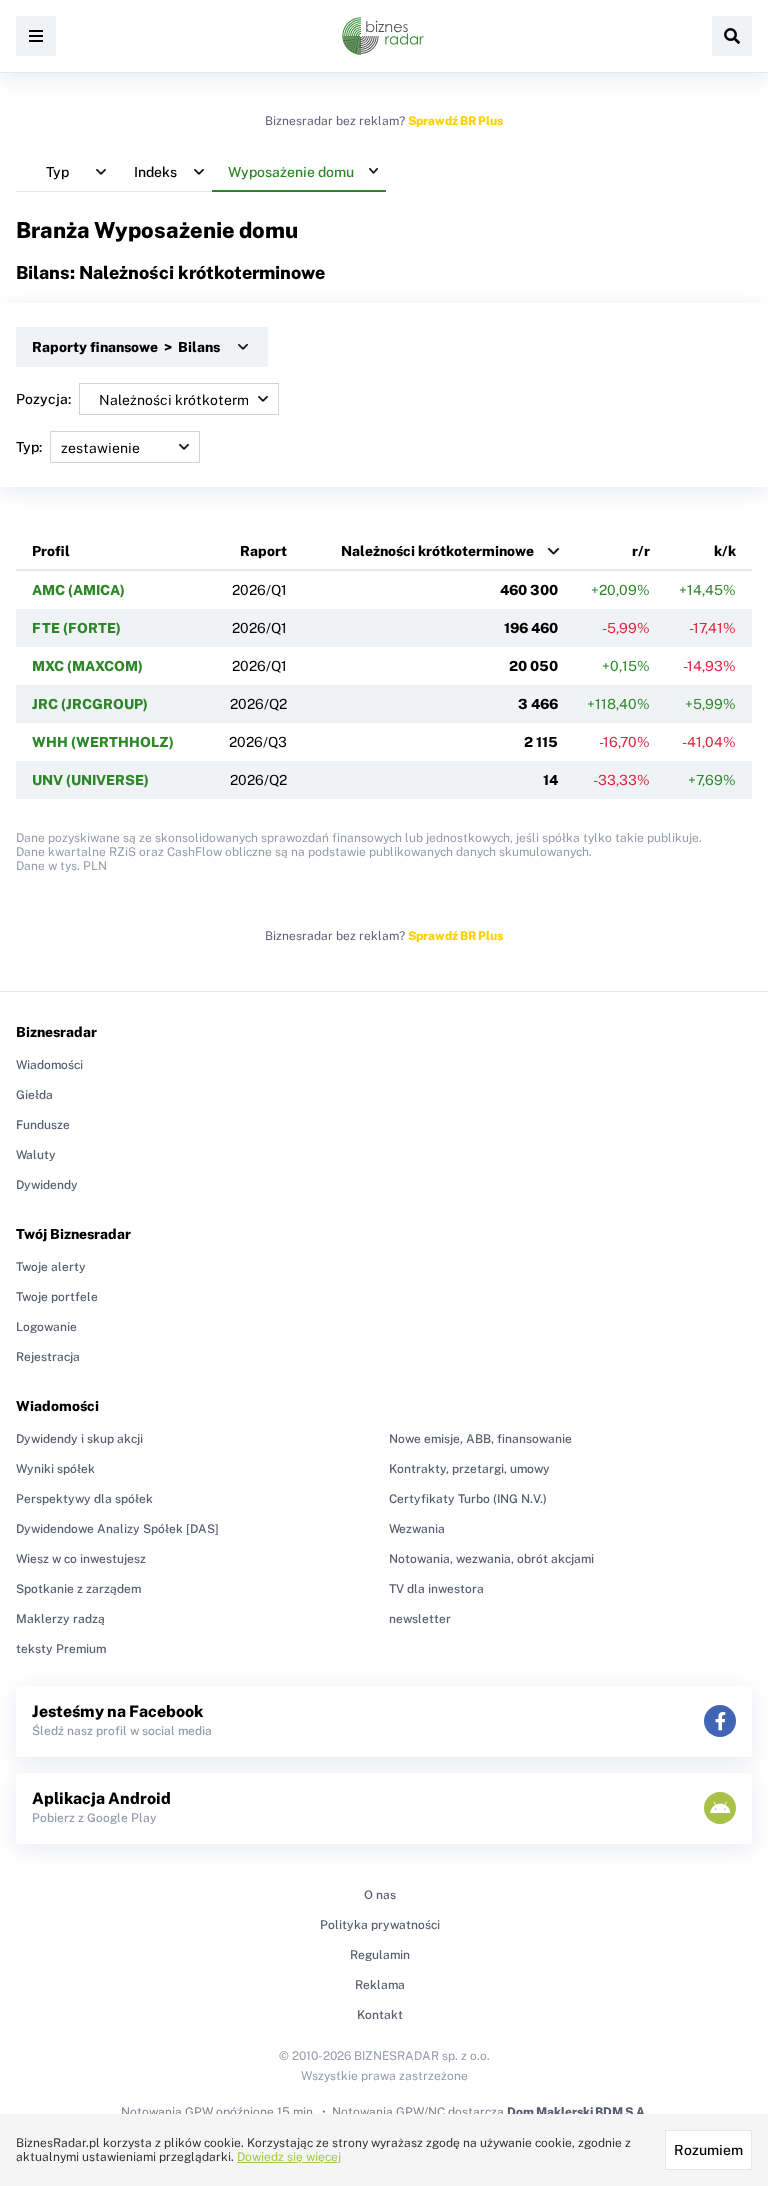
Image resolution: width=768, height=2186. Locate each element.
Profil (51, 551)
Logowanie (46, 1327)
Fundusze (43, 1125)
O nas (380, 1895)
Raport (263, 551)
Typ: (29, 447)
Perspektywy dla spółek (84, 1499)
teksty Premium (61, 1649)
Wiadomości (49, 1065)
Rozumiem (708, 2150)
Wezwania (417, 1529)
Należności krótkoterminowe (437, 551)
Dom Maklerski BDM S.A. (577, 2112)
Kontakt (380, 2015)
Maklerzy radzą (60, 1619)
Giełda (34, 1095)
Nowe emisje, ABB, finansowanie (480, 1439)
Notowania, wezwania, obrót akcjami (491, 1559)
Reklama (380, 1985)
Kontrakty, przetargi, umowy (469, 1469)
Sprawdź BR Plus (455, 121)
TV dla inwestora (436, 1589)
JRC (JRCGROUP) (90, 704)
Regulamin (380, 1955)
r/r (641, 551)
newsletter (420, 1619)
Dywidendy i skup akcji (79, 1439)
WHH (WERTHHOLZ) (103, 742)
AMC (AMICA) (78, 590)
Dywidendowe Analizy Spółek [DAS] (117, 1529)
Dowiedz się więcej (289, 2157)
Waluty (36, 1155)
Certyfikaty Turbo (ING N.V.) (468, 1499)
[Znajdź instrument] (732, 36)
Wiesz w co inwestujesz (81, 1559)
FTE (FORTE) (76, 628)
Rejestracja (48, 1357)
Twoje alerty (51, 1267)
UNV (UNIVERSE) (90, 780)
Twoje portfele (57, 1297)
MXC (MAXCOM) (87, 666)
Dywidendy (47, 1185)
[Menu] (36, 36)
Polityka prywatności (380, 1925)
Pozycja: (43, 399)
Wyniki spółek (55, 1469)
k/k (725, 551)
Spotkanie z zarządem (78, 1589)
